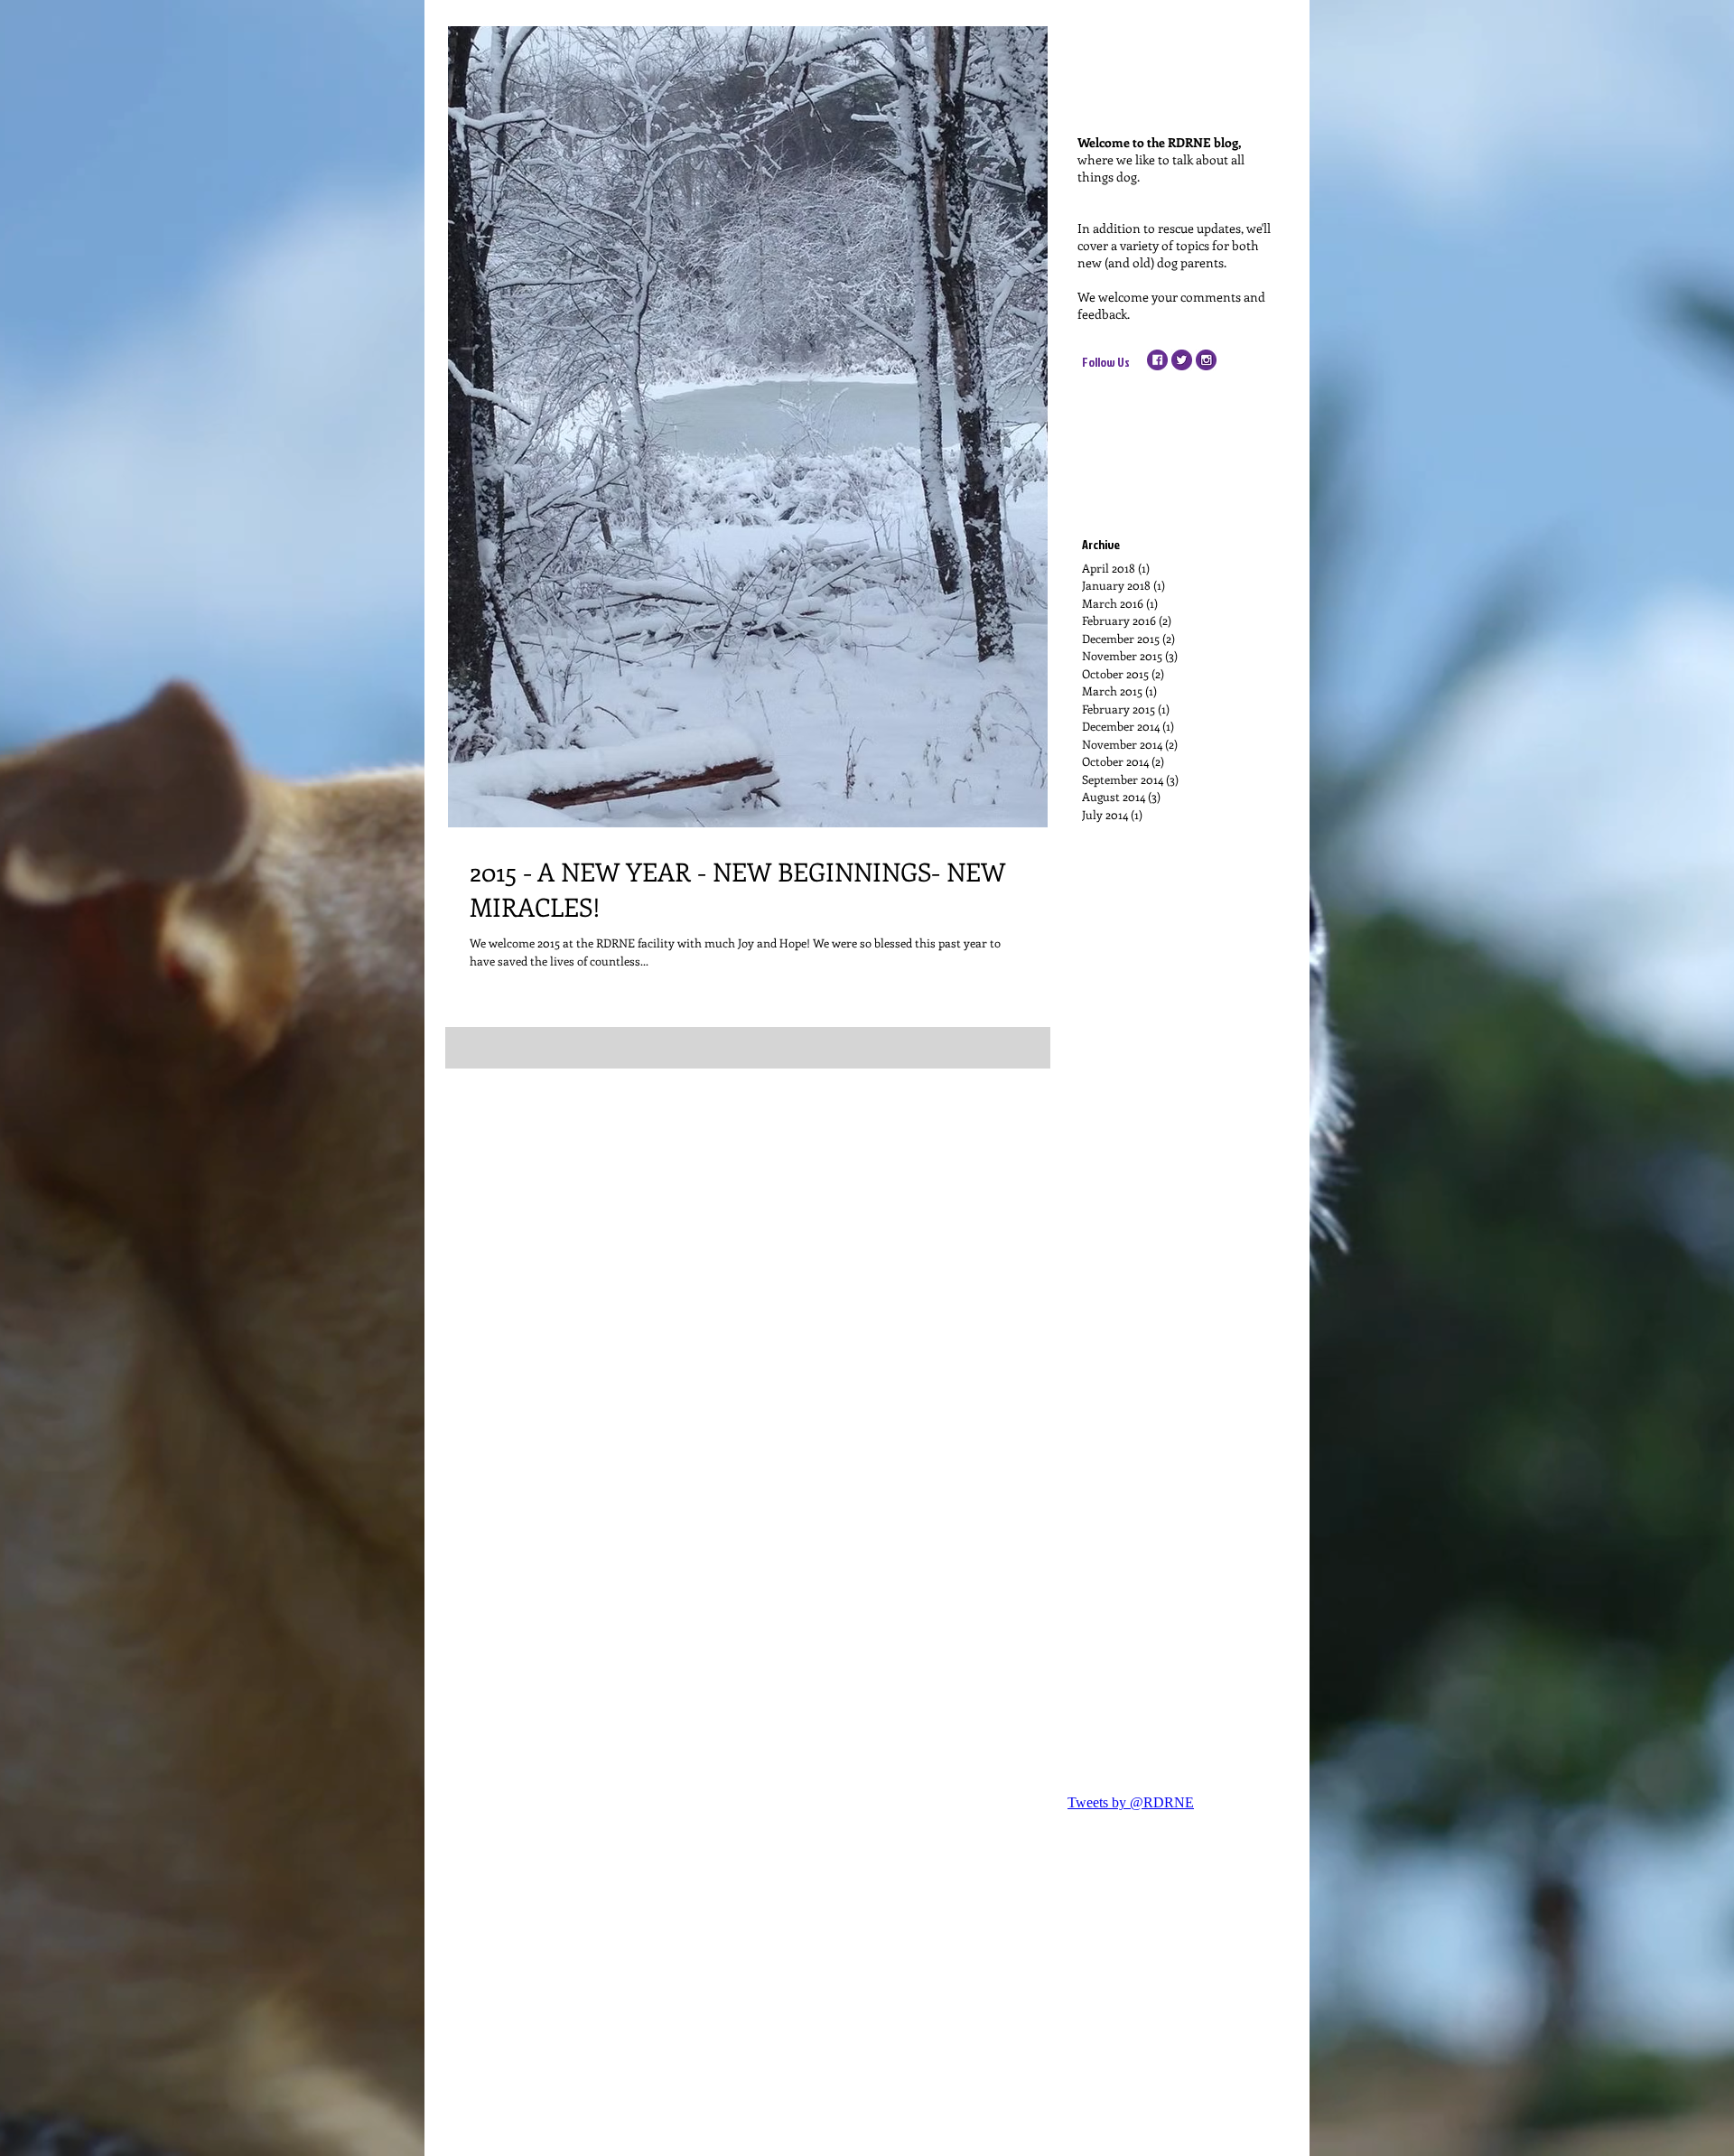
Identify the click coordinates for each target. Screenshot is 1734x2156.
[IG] (1206, 360)
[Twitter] (1182, 360)
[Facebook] (1157, 360)
